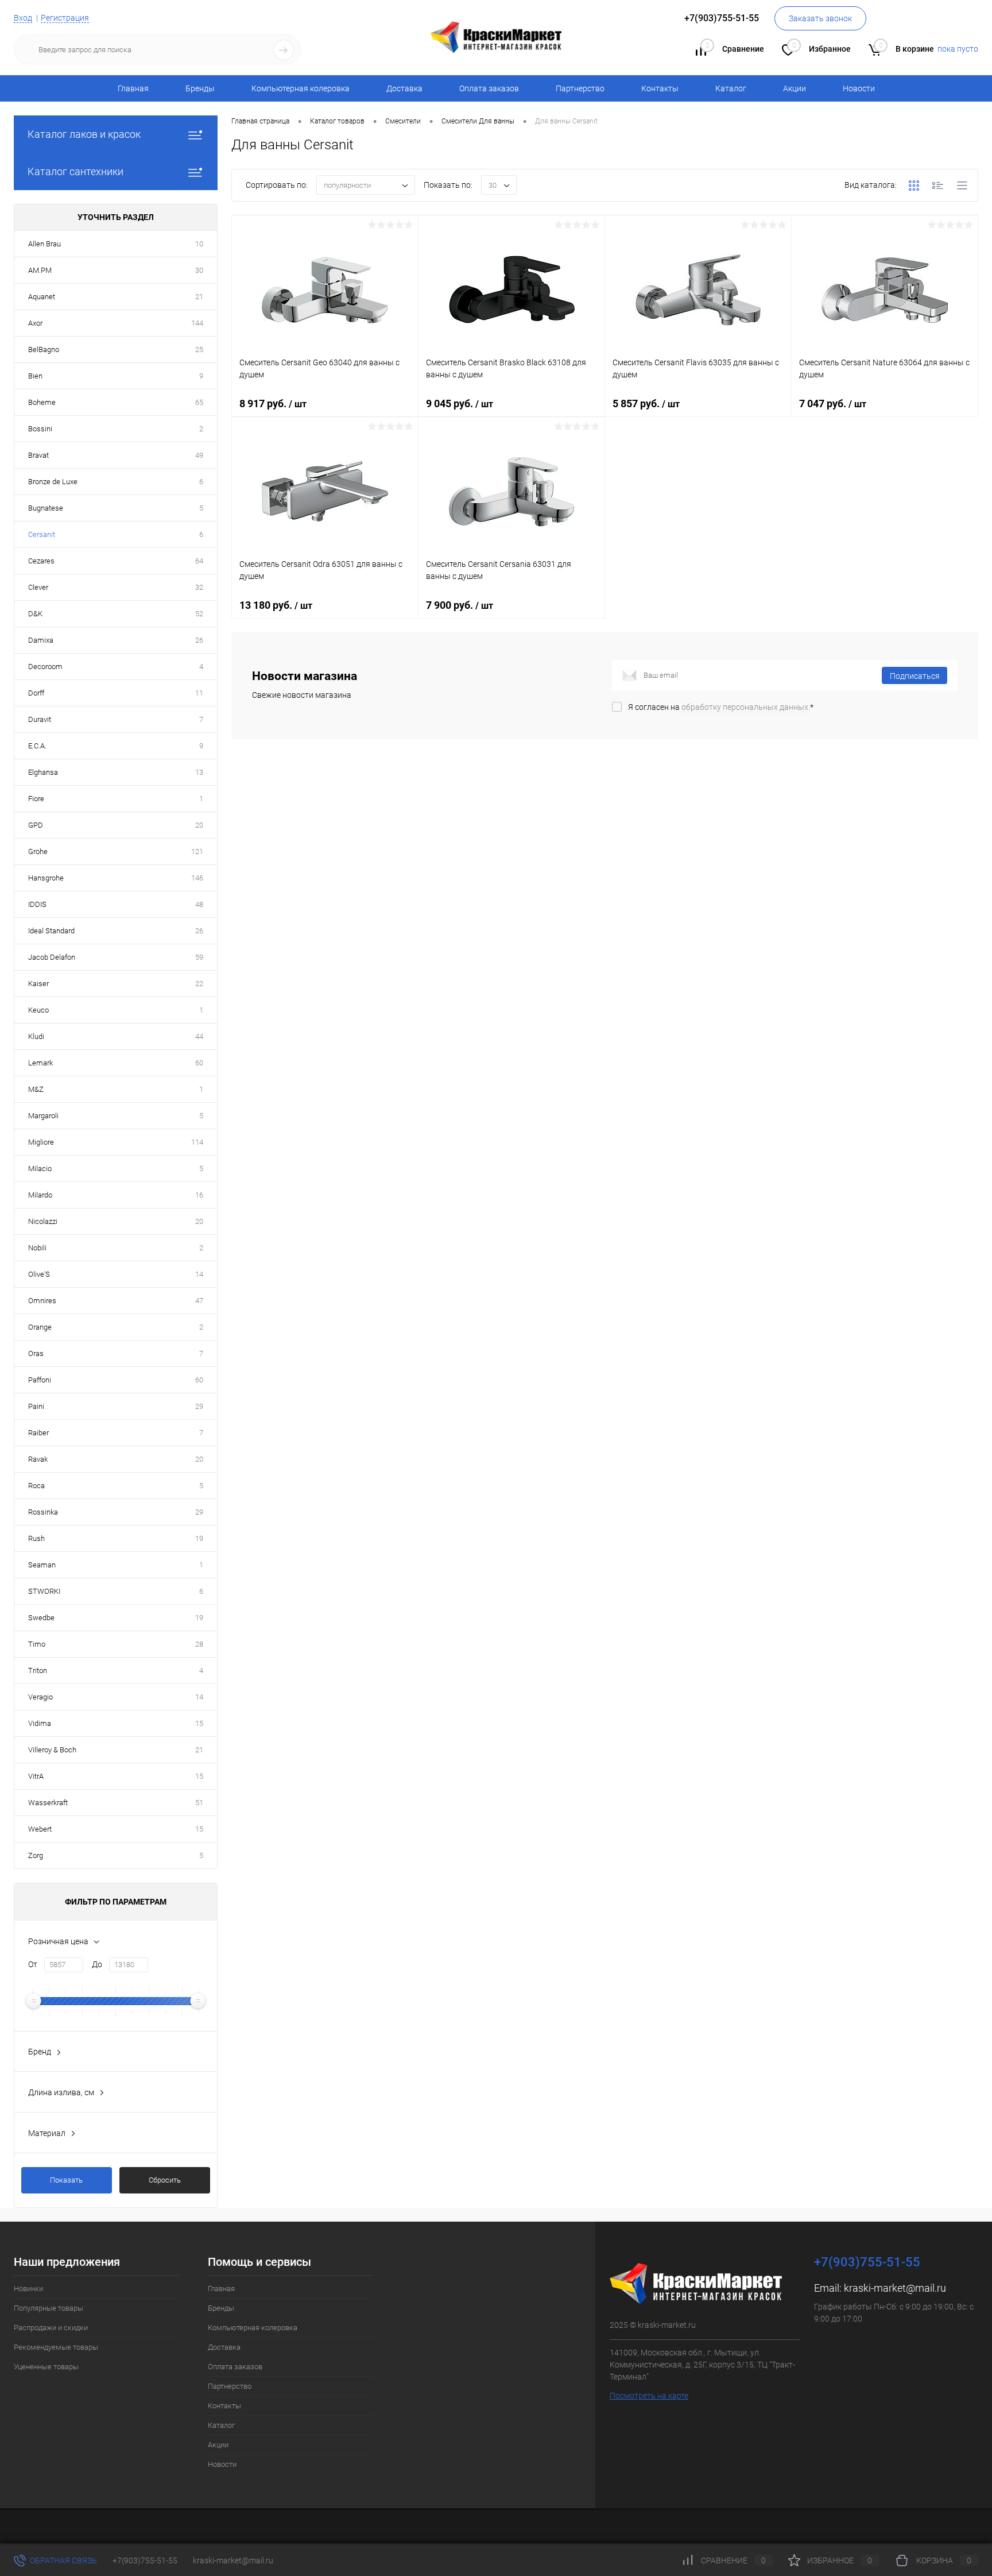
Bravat (38, 455)
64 (199, 561)
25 (199, 349)
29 (199, 1406)
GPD (36, 825)
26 (199, 640)
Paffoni (40, 1380)
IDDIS (37, 904)
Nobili (37, 1248)
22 (199, 984)
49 (199, 455)
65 (199, 402)
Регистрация (65, 18)
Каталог (731, 88)
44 (199, 1036)
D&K (35, 614)
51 (199, 1803)
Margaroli (43, 1116)
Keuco (38, 1010)
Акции (795, 88)
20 (199, 825)
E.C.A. (37, 746)
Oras (36, 1353)
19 (199, 1538)
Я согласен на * (721, 707)
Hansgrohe (46, 878)
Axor (35, 323)
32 (199, 587)
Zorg (36, 1855)
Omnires (42, 1301)
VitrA (36, 1776)
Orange (40, 1327)
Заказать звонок (820, 18)
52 (199, 614)
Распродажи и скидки (51, 2328)
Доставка (404, 88)
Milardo (40, 1195)
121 (197, 851)
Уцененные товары (46, 2367)
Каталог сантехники (75, 171)
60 (199, 1063)
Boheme (42, 402)
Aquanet (42, 297)
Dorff (36, 693)
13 (199, 772)
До (97, 1964)
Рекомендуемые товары (56, 2347)
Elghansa (43, 772)
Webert (40, 1829)
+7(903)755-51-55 (145, 2560)
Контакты (660, 88)
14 (199, 1274)
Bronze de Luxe (53, 482)
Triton (38, 1671)
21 (199, 297)
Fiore (36, 799)
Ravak (38, 1459)
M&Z (36, 1089)
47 (199, 1301)
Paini (36, 1406)
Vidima (40, 1723)
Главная (133, 88)
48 (199, 904)
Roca (36, 1486)
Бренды (200, 88)
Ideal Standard (51, 931)
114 (197, 1142)
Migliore (41, 1142)
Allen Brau (44, 244)
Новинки (28, 2289)
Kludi (36, 1036)
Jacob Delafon (52, 957)
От (33, 1964)
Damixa (41, 640)
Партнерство (580, 88)
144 (197, 323)
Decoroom (45, 667)
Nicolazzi (43, 1221)
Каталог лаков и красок (84, 134)
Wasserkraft (48, 1803)
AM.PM (40, 270)
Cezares (41, 561)
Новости (859, 88)
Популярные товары (49, 2308)
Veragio (40, 1697)
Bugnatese (46, 508)
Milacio (40, 1169)
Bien (35, 376)
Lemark (40, 1063)
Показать (66, 2180)
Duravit (40, 719)
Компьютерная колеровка (301, 88)
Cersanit (42, 534)
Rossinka (43, 1512)
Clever (38, 587)
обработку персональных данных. (746, 707)
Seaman (42, 1565)
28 (199, 1644)
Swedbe (41, 1618)
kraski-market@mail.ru (895, 2288)
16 (199, 1195)
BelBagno (44, 349)
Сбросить (165, 2180)
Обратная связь (63, 2560)
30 (199, 270)
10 (199, 244)
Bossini (40, 429)
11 (199, 693)
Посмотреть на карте (649, 2396)
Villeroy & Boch (52, 1750)
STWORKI (44, 1591)
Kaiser (38, 984)
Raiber (38, 1433)
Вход (23, 18)
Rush (36, 1538)
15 (199, 1723)
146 (197, 878)
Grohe (38, 851)
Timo (37, 1644)
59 (199, 957)
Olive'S (39, 1274)
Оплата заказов (489, 88)
